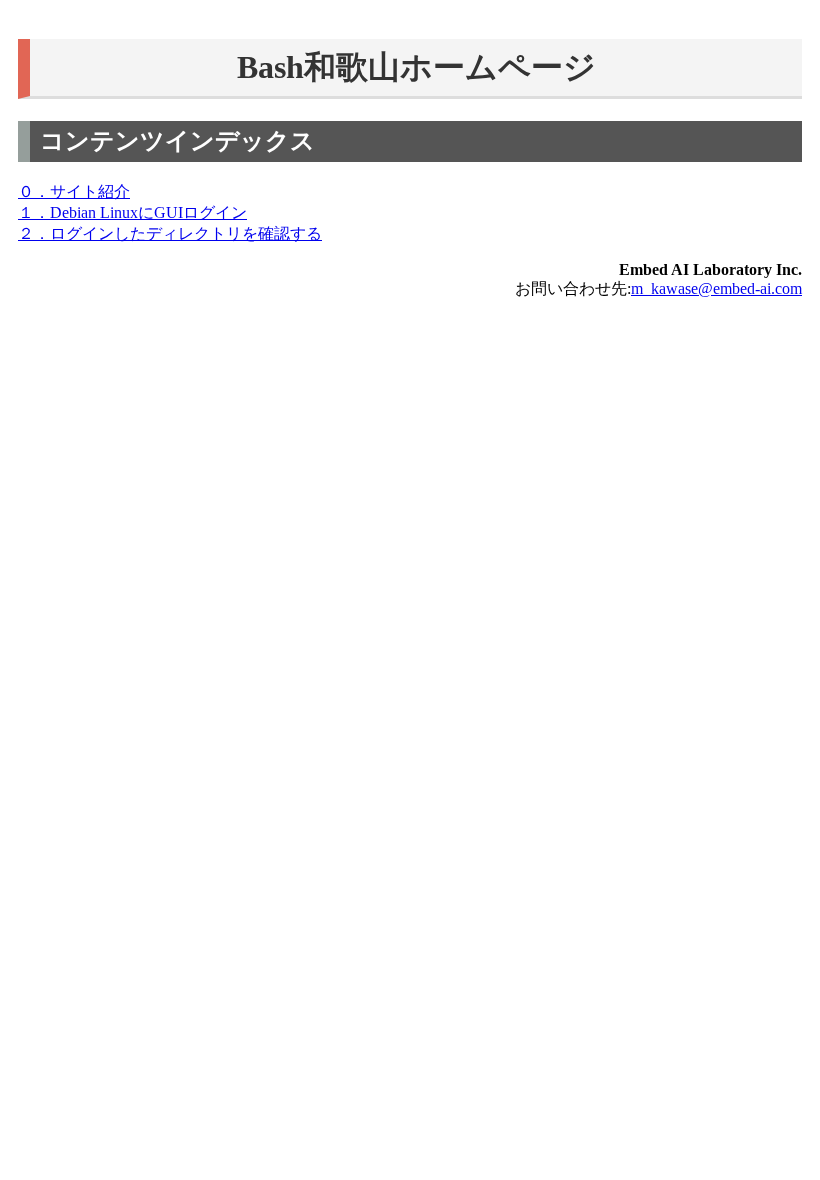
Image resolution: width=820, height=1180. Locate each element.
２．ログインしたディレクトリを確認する (170, 233)
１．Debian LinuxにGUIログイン (132, 212)
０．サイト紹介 (74, 191)
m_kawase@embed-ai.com (716, 288)
